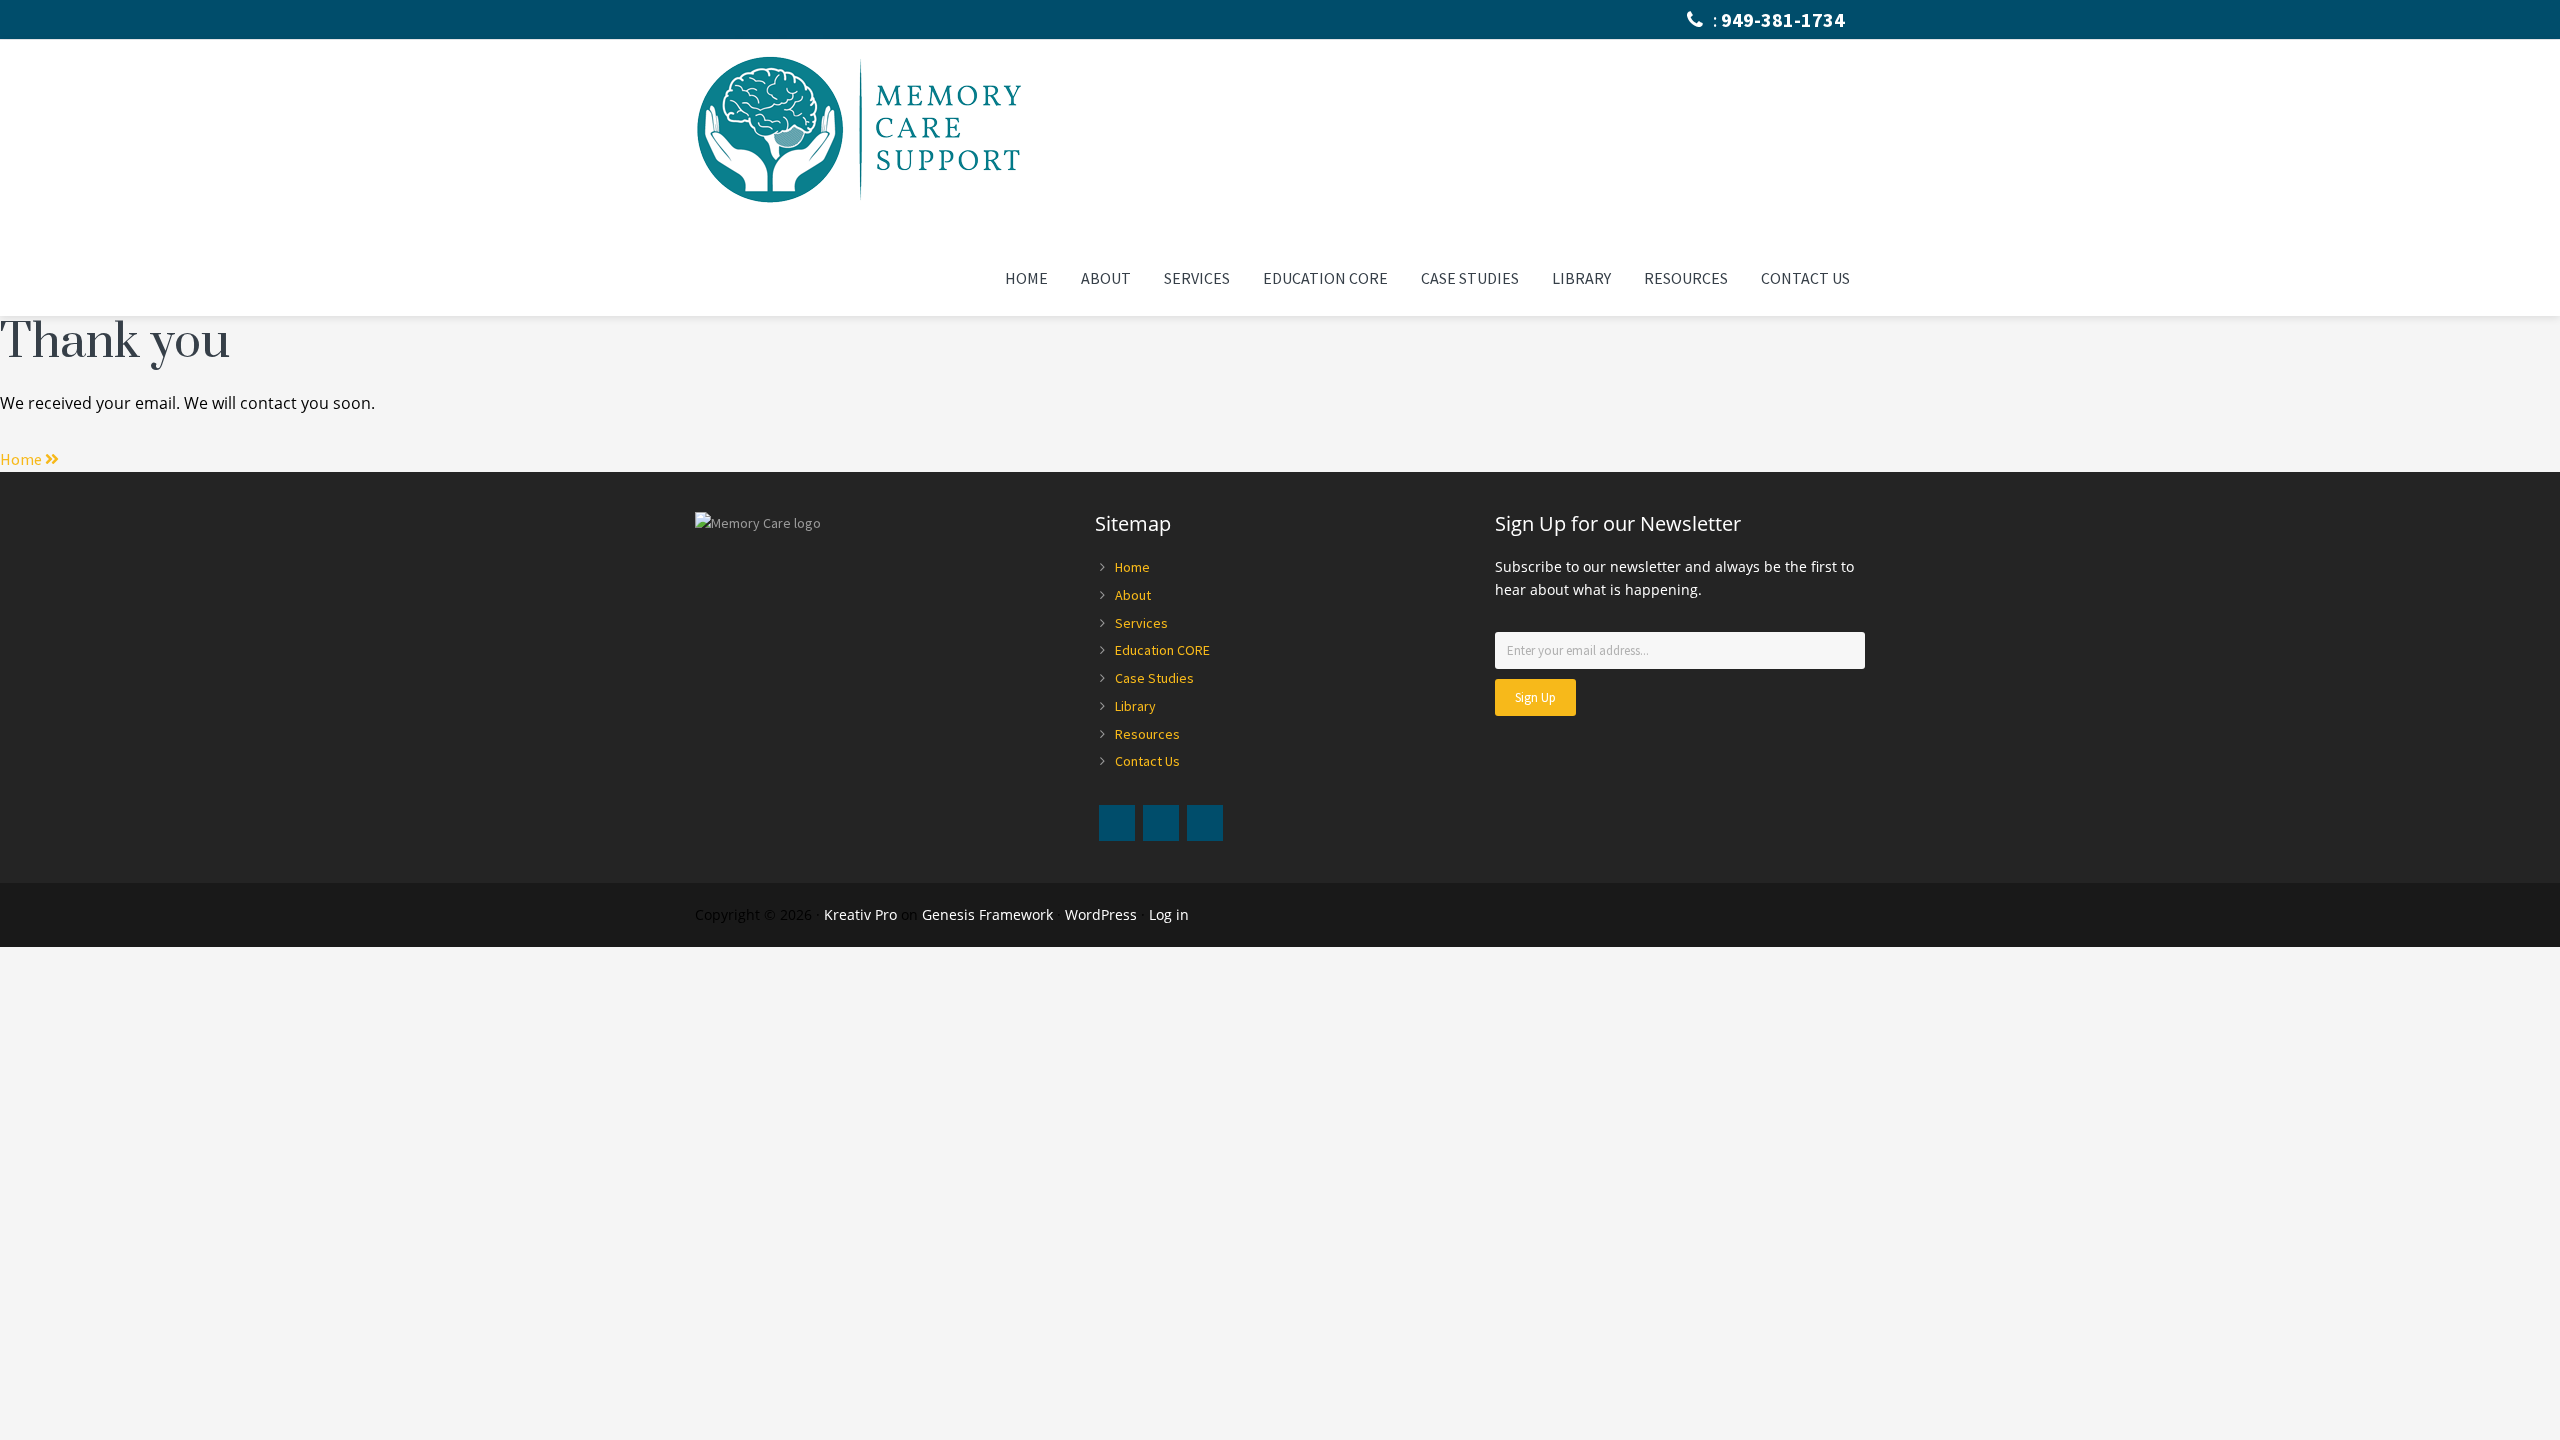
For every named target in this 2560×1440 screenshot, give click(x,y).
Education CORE (1162, 650)
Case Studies (1154, 678)
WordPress (1101, 914)
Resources (1147, 734)
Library (1135, 706)
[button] (29, 459)
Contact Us (1147, 761)
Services (1141, 623)
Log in (1169, 914)
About (1133, 595)
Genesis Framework (987, 914)
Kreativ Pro (860, 914)
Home (1132, 567)
